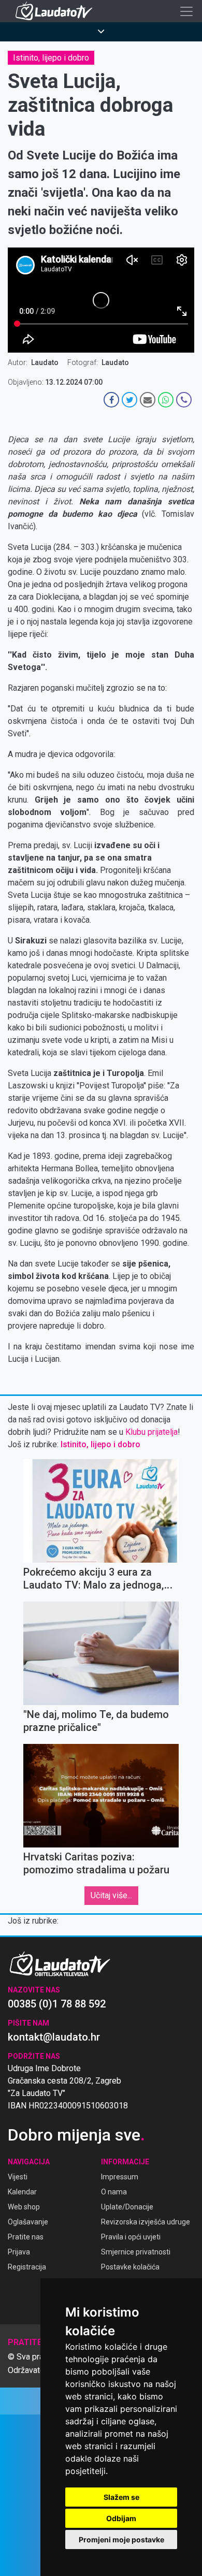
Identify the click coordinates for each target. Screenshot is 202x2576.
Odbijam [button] (121, 2518)
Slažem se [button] (121, 2497)
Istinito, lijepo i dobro (51, 58)
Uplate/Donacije (127, 2207)
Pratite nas (26, 2237)
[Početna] (56, 11)
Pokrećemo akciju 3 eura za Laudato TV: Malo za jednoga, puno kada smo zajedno (93, 1585)
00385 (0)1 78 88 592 (57, 2004)
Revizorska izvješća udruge (146, 2222)
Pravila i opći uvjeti (131, 2237)
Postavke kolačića (130, 2267)
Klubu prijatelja (151, 1432)
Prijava (19, 2252)
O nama (114, 2192)
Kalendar (22, 2192)
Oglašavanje (28, 2222)
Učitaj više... (111, 1895)
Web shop (24, 2207)
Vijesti (18, 2177)
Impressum (120, 2177)
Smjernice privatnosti (136, 2252)
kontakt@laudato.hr (54, 2037)
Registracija (27, 2267)
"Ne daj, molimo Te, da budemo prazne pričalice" (96, 1721)
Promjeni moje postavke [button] (121, 2539)
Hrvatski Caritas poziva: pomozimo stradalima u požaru (96, 1863)
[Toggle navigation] (186, 11)
